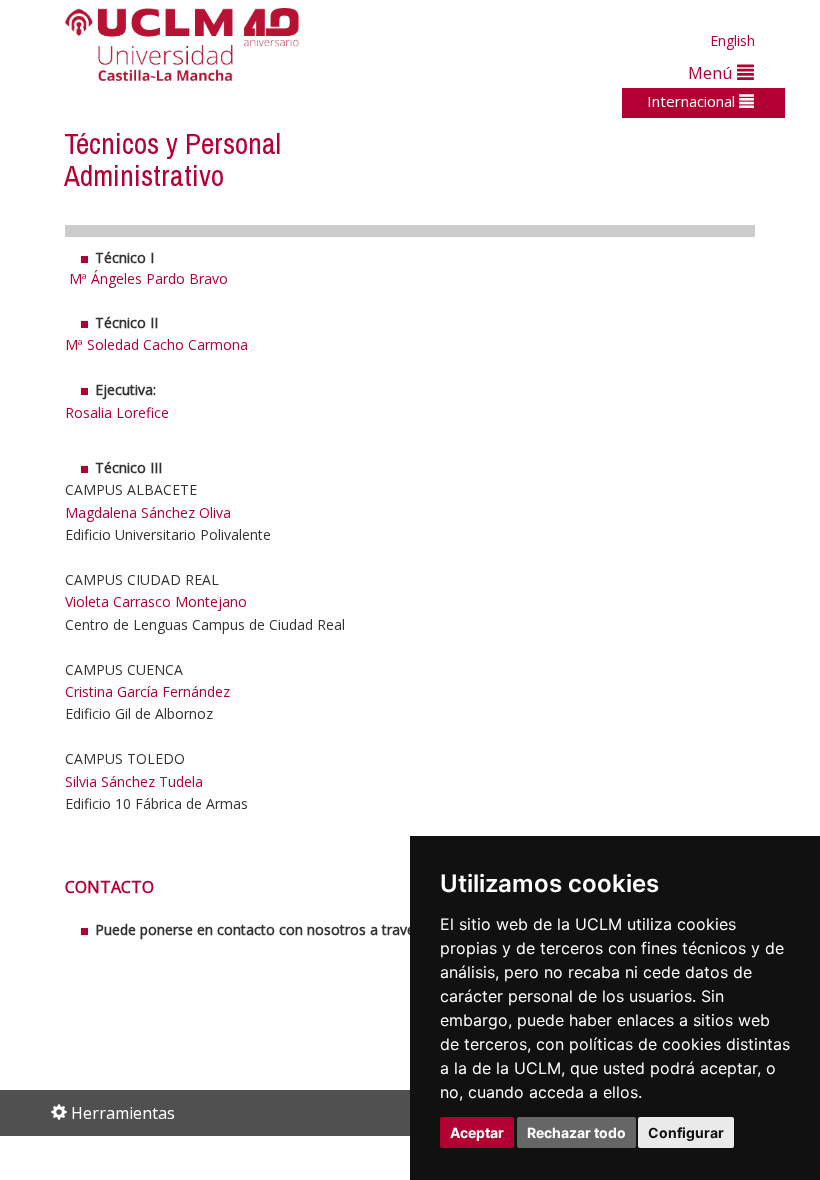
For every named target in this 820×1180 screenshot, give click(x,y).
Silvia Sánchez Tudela (134, 781)
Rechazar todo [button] (576, 1132)
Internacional (693, 101)
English (732, 40)
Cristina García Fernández (147, 691)
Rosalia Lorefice (117, 412)
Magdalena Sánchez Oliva (148, 512)
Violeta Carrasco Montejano (156, 601)
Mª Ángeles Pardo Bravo (150, 278)
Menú (712, 72)
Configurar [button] (686, 1132)
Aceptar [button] (477, 1132)
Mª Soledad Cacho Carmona (156, 344)
